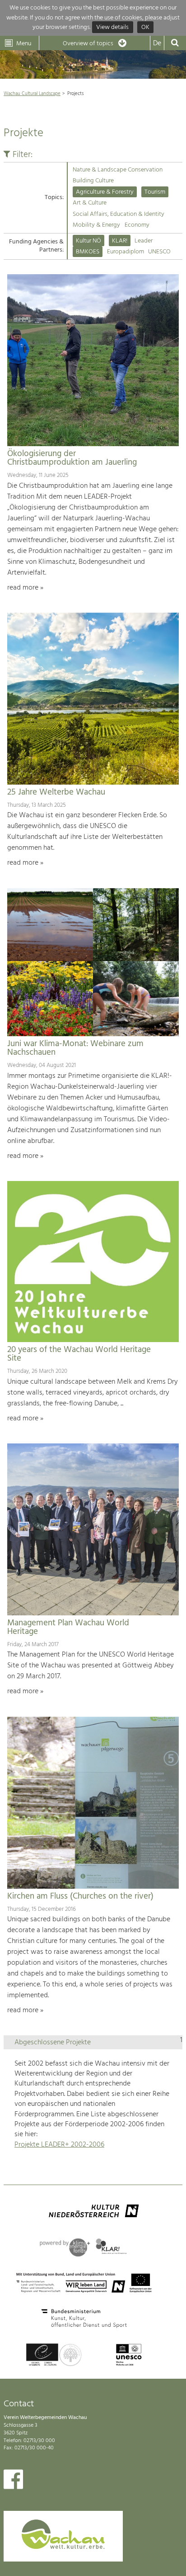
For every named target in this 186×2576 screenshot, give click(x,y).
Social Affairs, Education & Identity (119, 214)
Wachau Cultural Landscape (32, 94)
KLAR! (120, 241)
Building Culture (93, 181)
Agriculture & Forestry (105, 192)
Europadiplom (126, 252)
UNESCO (159, 252)
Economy (137, 225)
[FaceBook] (13, 2481)
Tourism (155, 192)
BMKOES (88, 252)
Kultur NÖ (88, 241)
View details (112, 27)
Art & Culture (90, 203)
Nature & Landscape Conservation (118, 170)
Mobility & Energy (96, 225)
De (157, 43)
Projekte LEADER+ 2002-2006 (59, 2145)
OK (145, 27)
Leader (144, 241)
